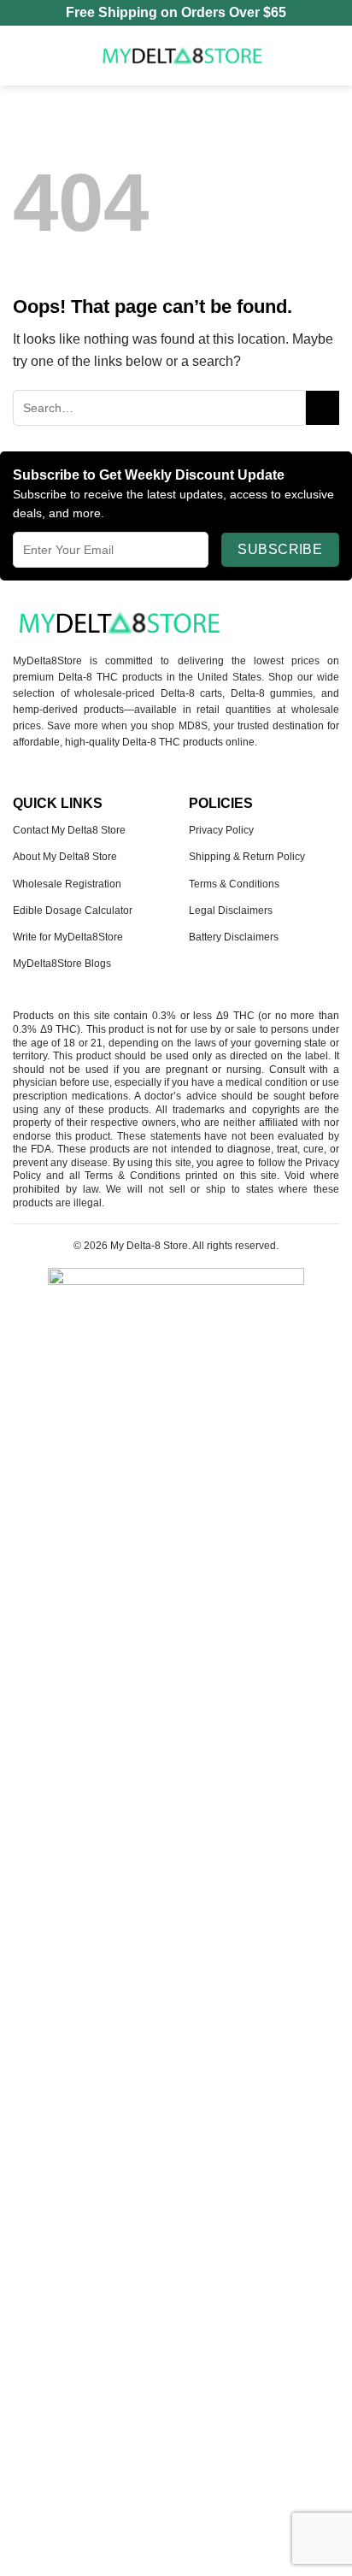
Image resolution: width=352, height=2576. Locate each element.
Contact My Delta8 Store (69, 830)
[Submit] (323, 407)
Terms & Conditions (234, 884)
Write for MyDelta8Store (68, 937)
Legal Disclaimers (231, 911)
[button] (23, 55)
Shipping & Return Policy (247, 857)
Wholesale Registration (67, 884)
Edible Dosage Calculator (73, 911)
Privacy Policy (221, 830)
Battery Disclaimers (234, 937)
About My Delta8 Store (65, 857)
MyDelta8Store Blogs (62, 964)
